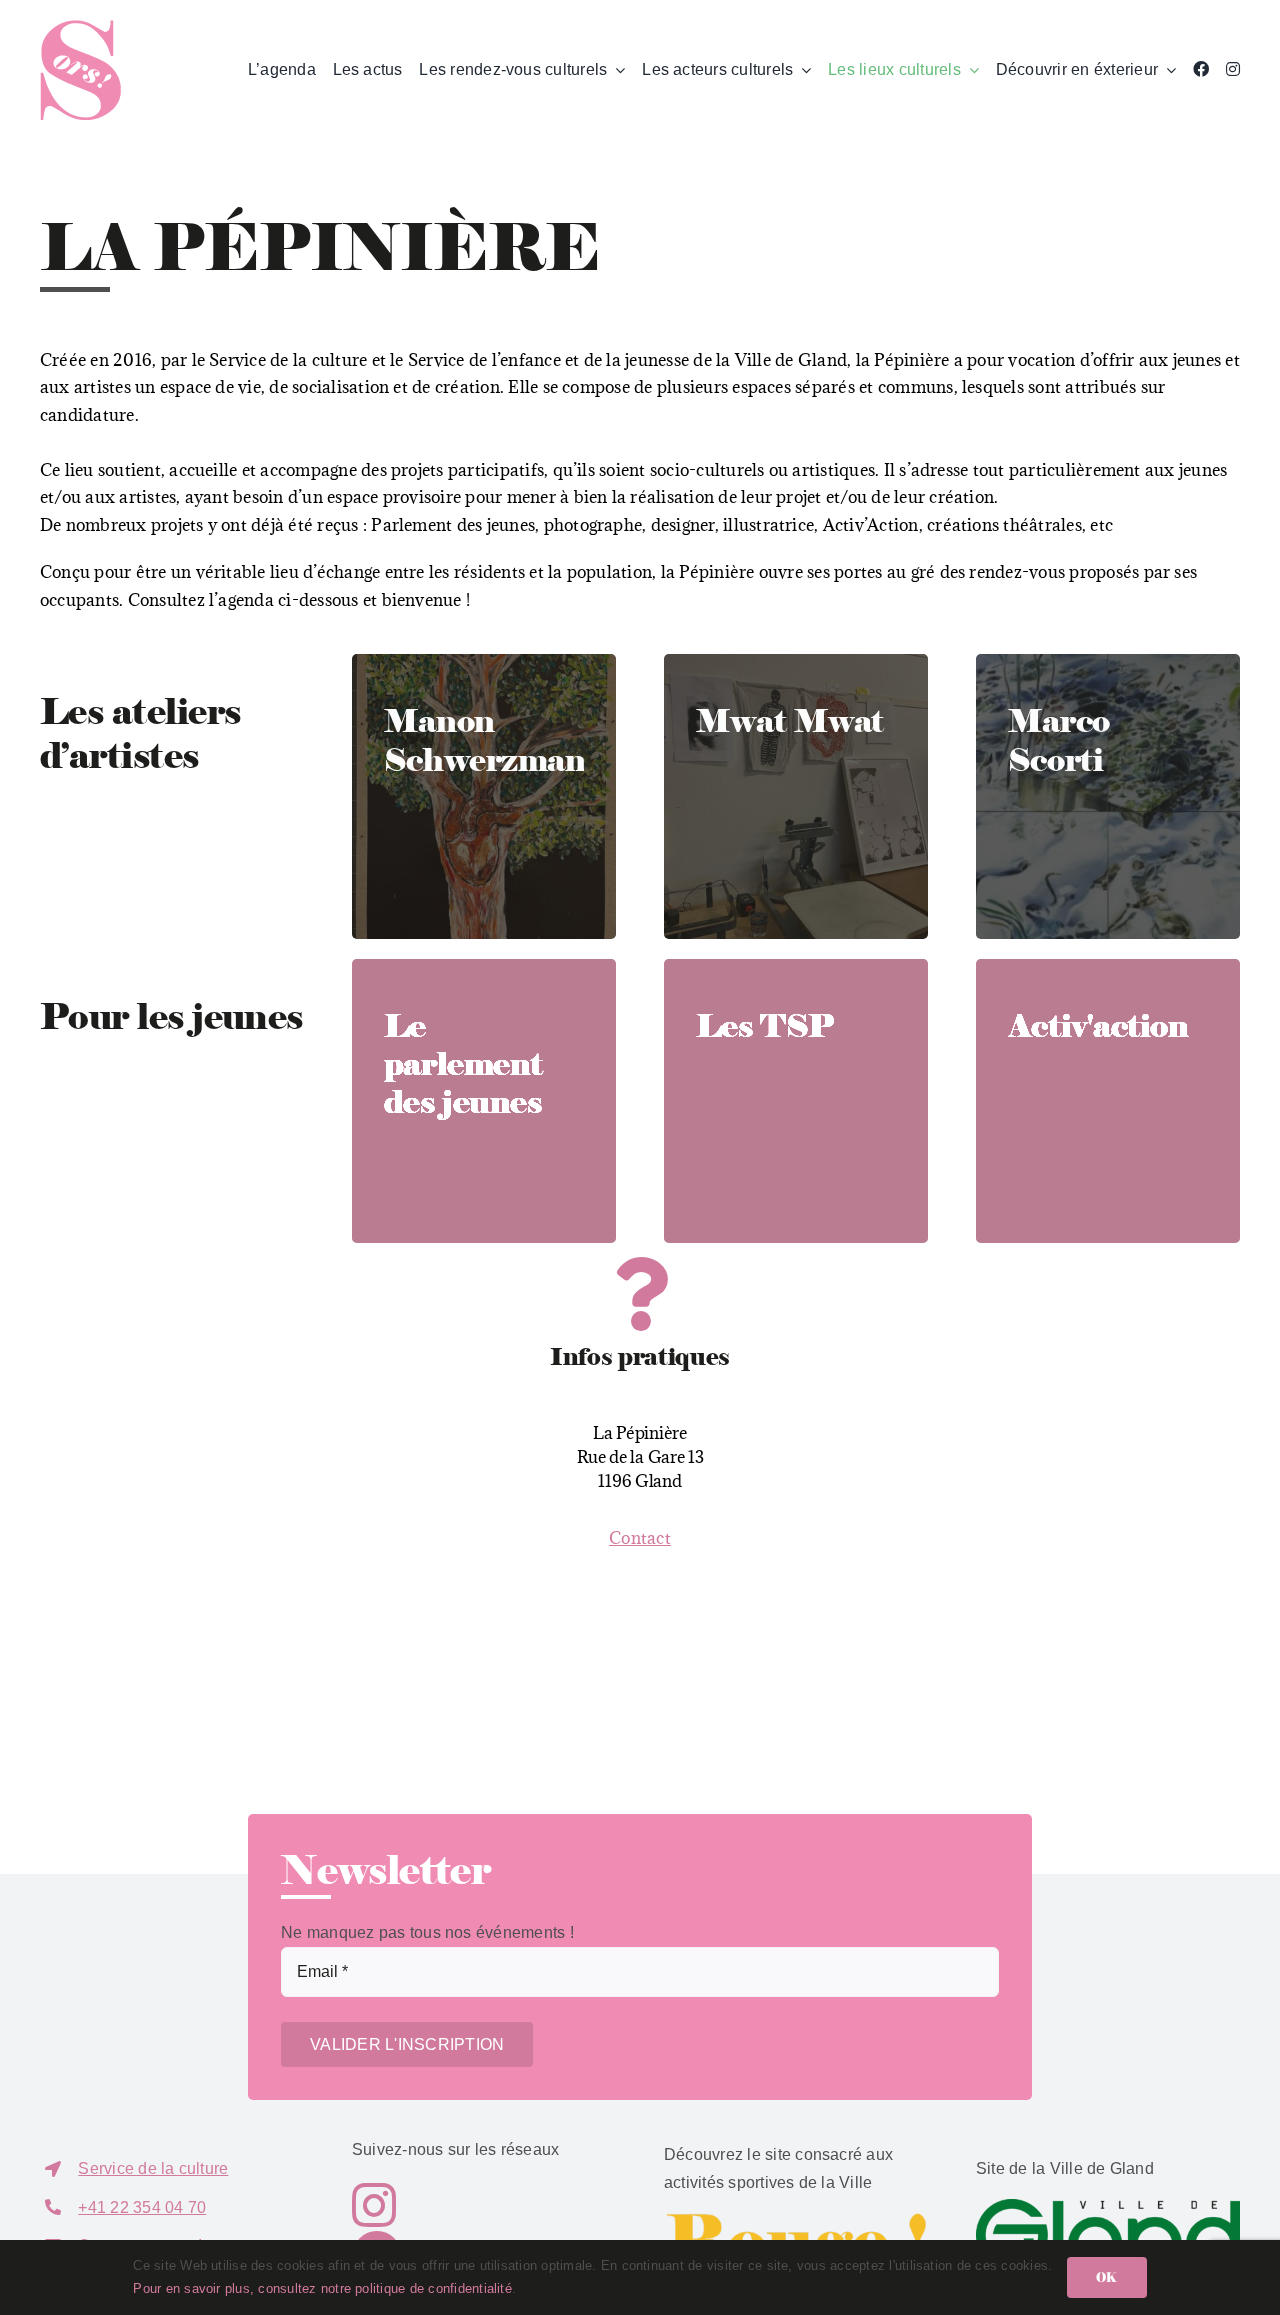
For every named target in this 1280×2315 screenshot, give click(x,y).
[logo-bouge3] (796, 2219)
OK (1106, 2277)
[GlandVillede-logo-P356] (1108, 2206)
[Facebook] (1201, 70)
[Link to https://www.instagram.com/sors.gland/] (471, 2205)
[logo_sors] (80, 27)
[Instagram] (1233, 70)
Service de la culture (153, 2168)
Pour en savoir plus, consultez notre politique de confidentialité (322, 2288)
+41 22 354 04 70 (142, 2207)
